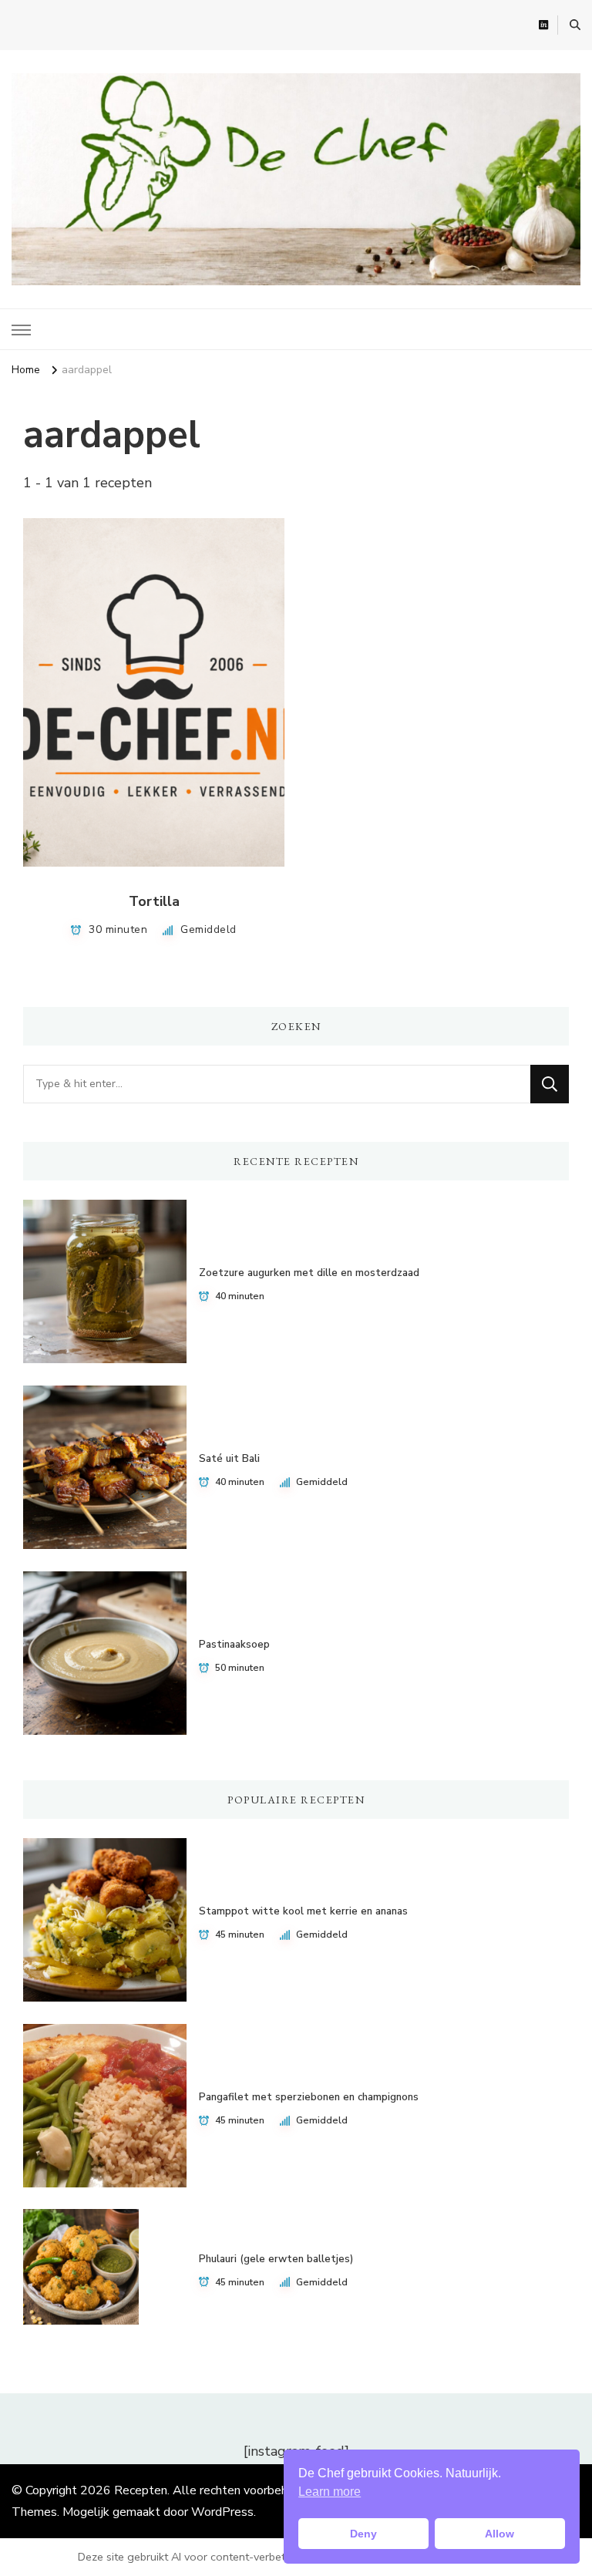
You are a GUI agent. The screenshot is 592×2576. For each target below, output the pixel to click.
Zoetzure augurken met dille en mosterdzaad (309, 1273)
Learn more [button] (330, 2492)
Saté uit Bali (229, 1459)
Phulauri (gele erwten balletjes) (276, 2259)
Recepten (141, 2490)
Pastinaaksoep (234, 1645)
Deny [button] (363, 2534)
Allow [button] (499, 2534)
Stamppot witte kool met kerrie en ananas (303, 1911)
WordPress (222, 2512)
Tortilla (154, 901)
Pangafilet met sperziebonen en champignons (309, 2097)
